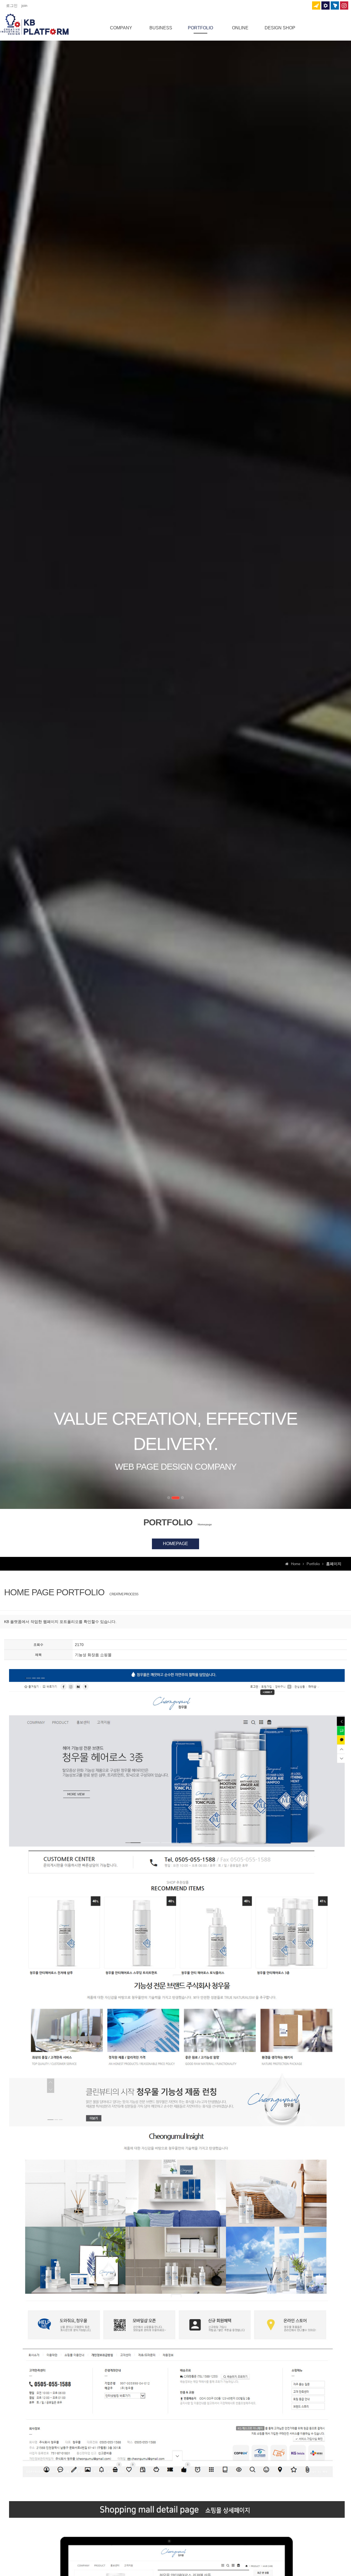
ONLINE (240, 28)
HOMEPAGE (175, 1544)
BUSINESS (161, 28)
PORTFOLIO (200, 28)
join (24, 5)
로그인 (12, 5)
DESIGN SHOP (280, 28)
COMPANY (121, 28)
